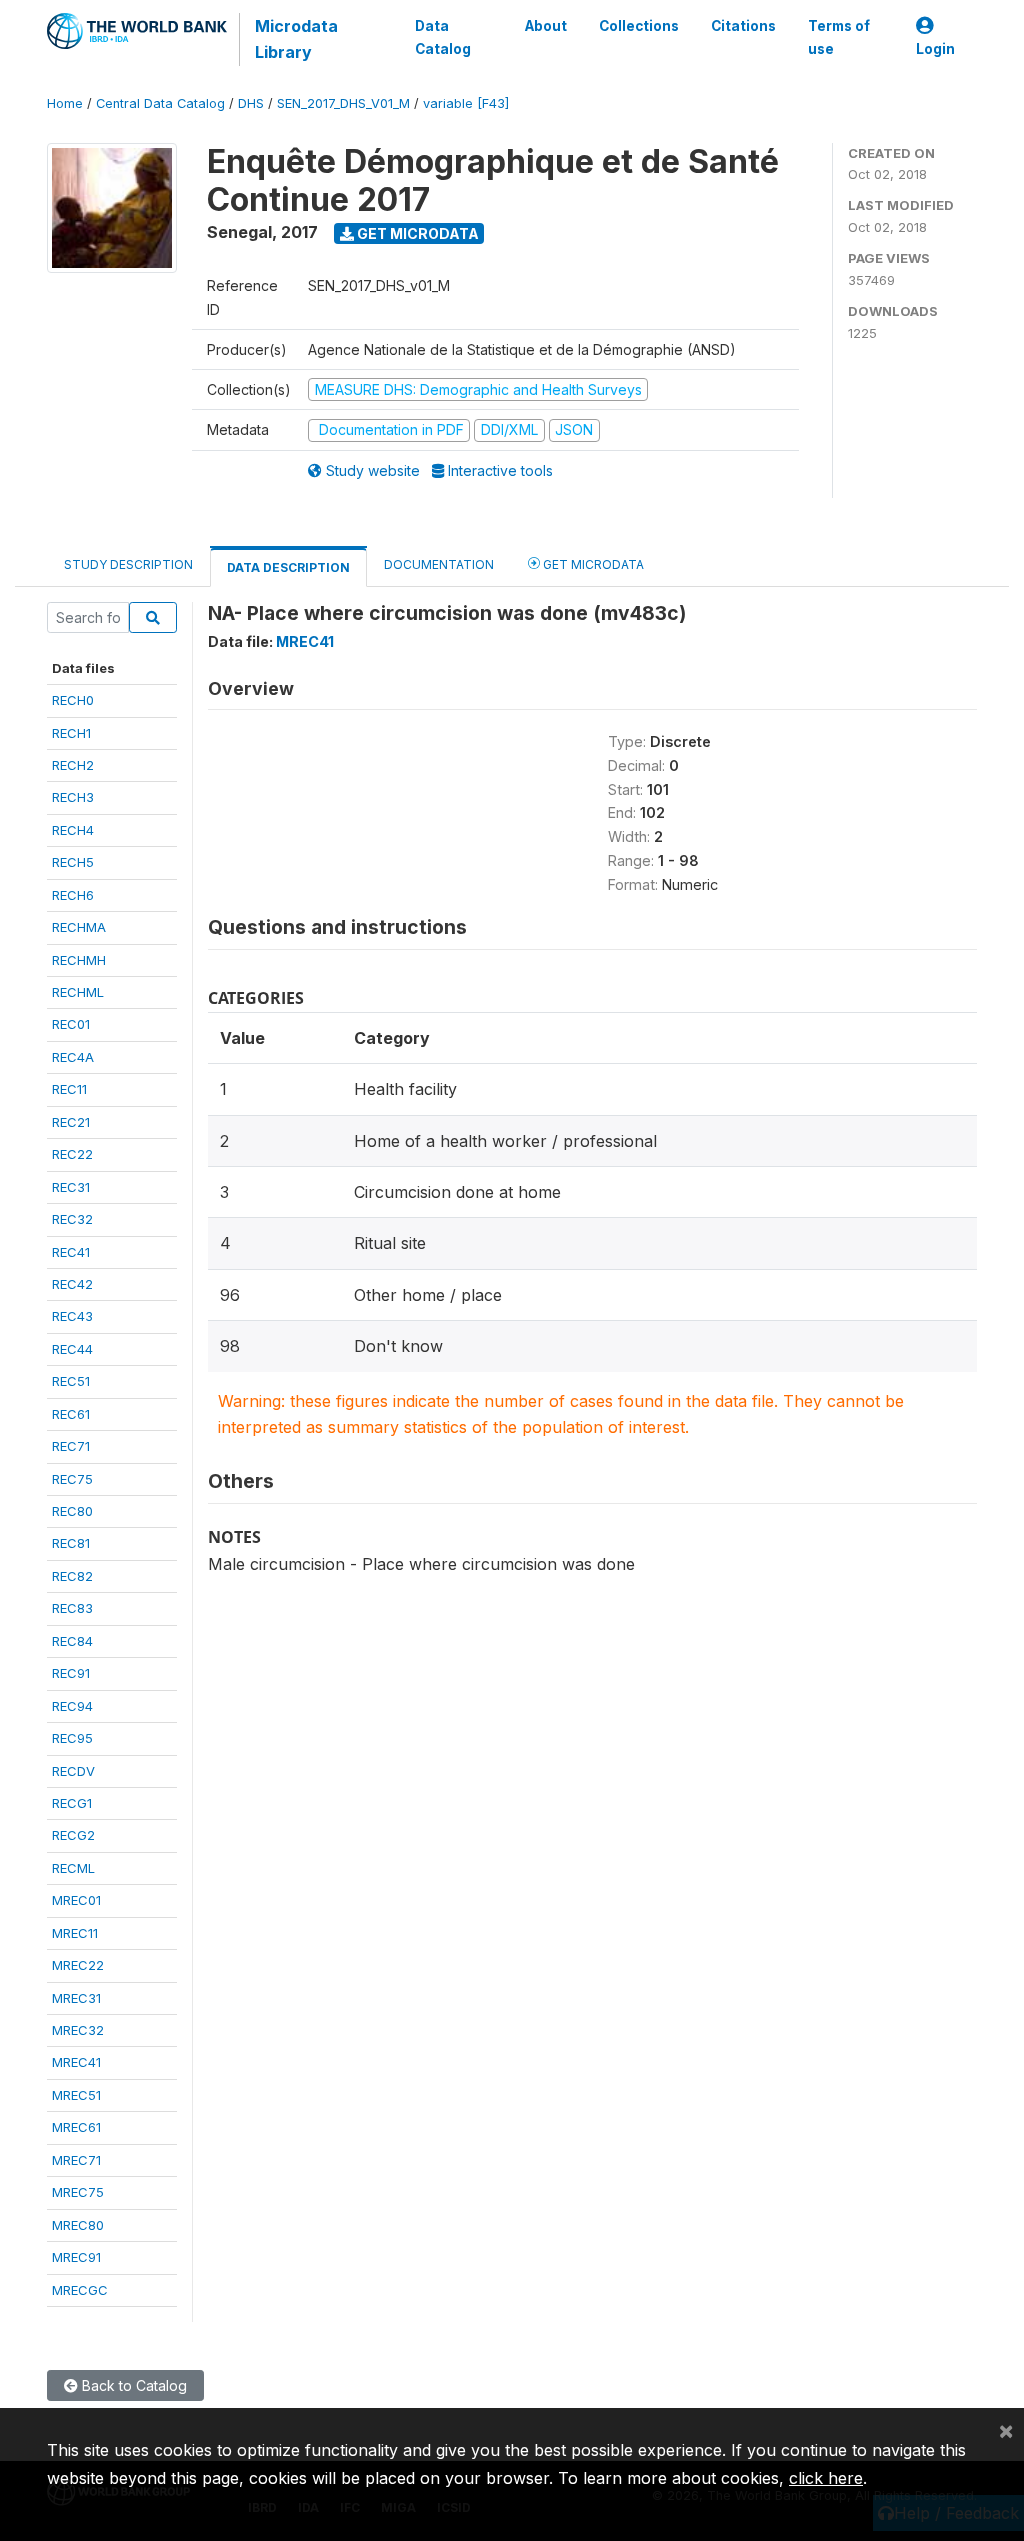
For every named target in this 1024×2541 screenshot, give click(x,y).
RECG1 (72, 1803)
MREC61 (76, 2127)
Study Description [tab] (128, 564)
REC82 (72, 1576)
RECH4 (73, 830)
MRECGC (80, 2290)
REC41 (71, 1252)
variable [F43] (466, 103)
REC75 (72, 1479)
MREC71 (76, 2160)
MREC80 (78, 2225)
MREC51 (76, 2095)
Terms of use (839, 37)
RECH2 (73, 765)
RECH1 (71, 733)
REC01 (71, 1024)
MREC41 (76, 2062)
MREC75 (78, 2192)
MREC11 (75, 1933)
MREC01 (76, 1900)
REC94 (72, 1706)
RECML (73, 1868)
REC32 (72, 1219)
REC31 (71, 1187)
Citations (743, 26)
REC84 (72, 1641)
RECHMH (79, 960)
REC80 (72, 1511)
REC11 (69, 1089)
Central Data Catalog (160, 103)
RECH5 (73, 862)
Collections (639, 26)
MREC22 (78, 1965)
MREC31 (76, 1998)
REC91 (71, 1673)
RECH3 (73, 797)
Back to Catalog (132, 2385)
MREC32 (78, 2030)
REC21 (71, 1122)
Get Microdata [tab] (592, 564)
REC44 (72, 1349)
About (546, 26)
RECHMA (79, 927)
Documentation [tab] (439, 564)
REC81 (71, 1543)
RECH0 (73, 700)
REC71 (71, 1446)
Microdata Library (296, 39)
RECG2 (73, 1835)
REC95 (72, 1738)
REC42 (72, 1284)
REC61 (71, 1414)
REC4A (73, 1057)
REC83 (72, 1608)
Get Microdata (416, 233)
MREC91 (76, 2257)
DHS (251, 103)
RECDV (73, 1771)
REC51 (71, 1381)
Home (65, 103)
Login (935, 49)
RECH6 (73, 895)
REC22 (72, 1154)
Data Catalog (443, 37)
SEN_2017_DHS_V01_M (343, 103)
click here (826, 2478)
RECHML (78, 992)
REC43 (72, 1316)
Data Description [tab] (288, 567)
